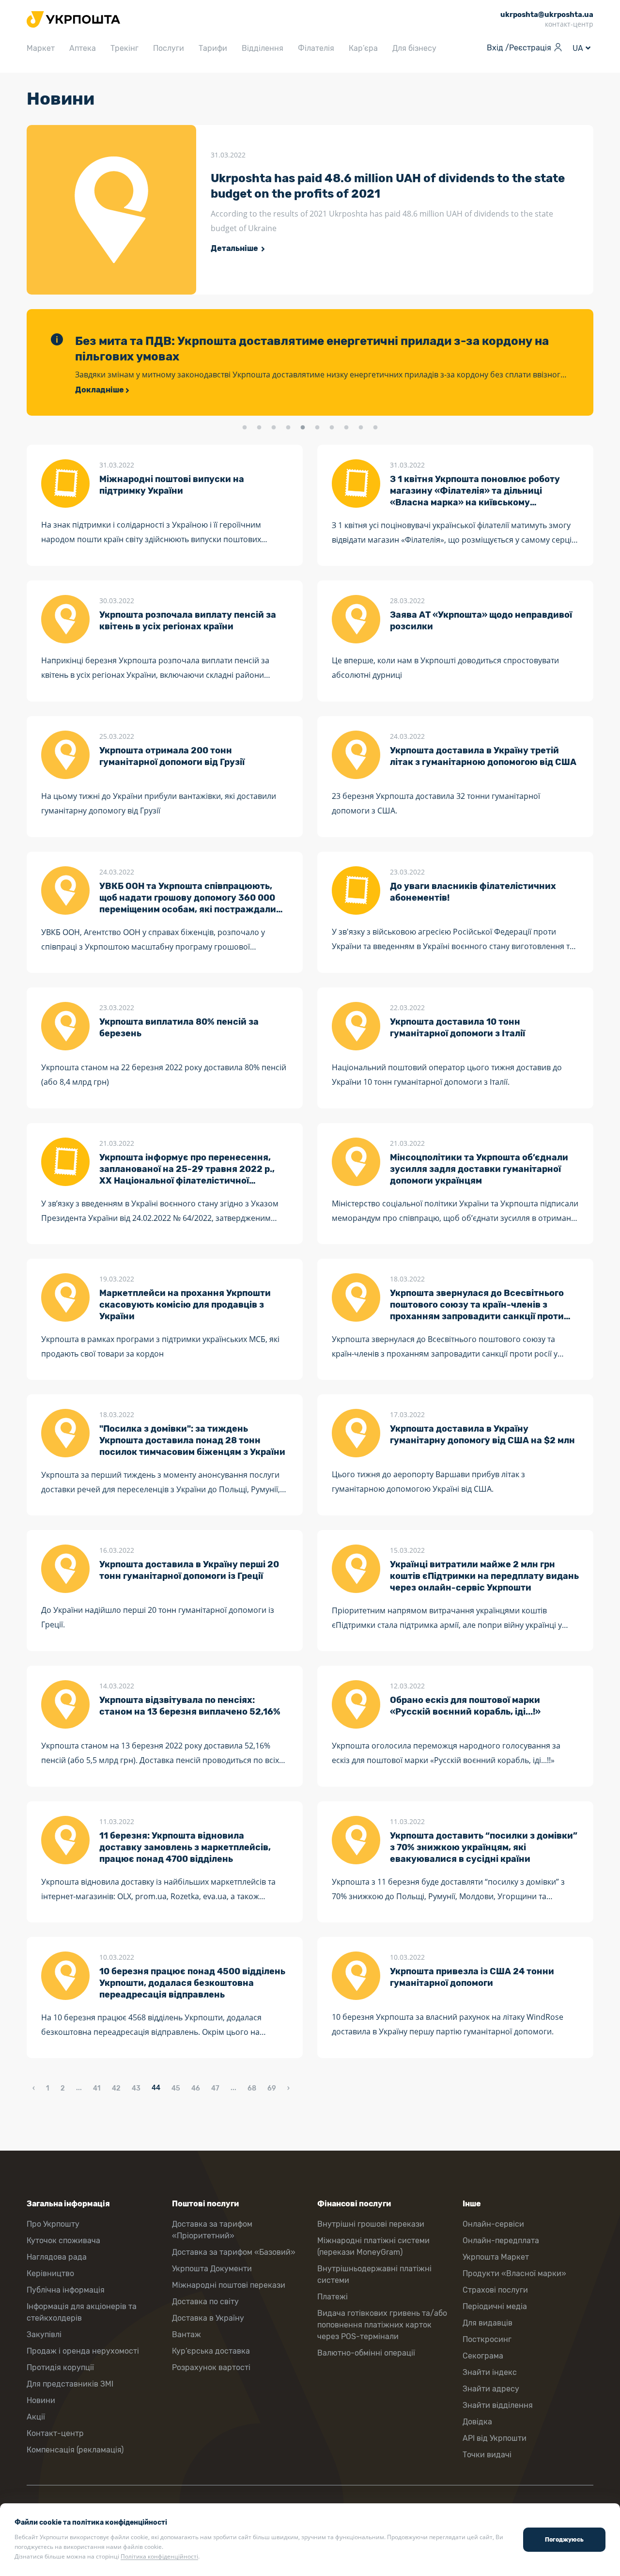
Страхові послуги (495, 2290)
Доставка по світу (205, 2302)
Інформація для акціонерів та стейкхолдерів (82, 2312)
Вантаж (186, 2334)
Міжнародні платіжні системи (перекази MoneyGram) (373, 2246)
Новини (41, 2400)
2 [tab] (259, 428)
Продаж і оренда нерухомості (83, 2351)
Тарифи (213, 48)
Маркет (41, 48)
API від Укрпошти (495, 2438)
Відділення (263, 48)
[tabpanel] (310, 362)
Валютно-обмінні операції (366, 2353)
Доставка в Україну (208, 2318)
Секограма (483, 2356)
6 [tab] (317, 428)
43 (136, 2088)
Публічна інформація (66, 2290)
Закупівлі (44, 2334)
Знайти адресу (491, 2389)
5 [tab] (303, 428)
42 (116, 2088)
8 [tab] (346, 428)
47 (215, 2088)
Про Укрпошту (53, 2224)
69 (272, 2088)
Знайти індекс (490, 2372)
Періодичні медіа (495, 2306)
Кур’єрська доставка (211, 2351)
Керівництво (50, 2273)
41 (97, 2088)
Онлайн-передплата (501, 2240)
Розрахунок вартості (211, 2367)
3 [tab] (274, 428)
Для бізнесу (414, 48)
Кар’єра (363, 48)
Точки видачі (487, 2455)
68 (252, 2088)
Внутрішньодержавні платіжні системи (374, 2274)
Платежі (333, 2297)
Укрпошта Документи (212, 2269)
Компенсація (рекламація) (75, 2450)
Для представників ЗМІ (70, 2384)
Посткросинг (487, 2339)
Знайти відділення (498, 2405)
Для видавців (488, 2323)
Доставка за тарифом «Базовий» (234, 2252)
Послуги (169, 48)
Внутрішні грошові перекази (371, 2224)
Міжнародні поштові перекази (229, 2285)
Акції (36, 2417)
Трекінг (124, 48)
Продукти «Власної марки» (514, 2273)
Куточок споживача (63, 2240)
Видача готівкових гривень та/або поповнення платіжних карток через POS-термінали (382, 2325)
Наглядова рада (57, 2257)
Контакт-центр (55, 2433)
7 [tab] (332, 428)
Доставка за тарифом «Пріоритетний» (212, 2230)
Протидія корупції (60, 2367)
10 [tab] (375, 428)
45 (176, 2088)
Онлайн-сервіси (493, 2224)
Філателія (316, 48)
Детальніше (235, 248)
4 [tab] (288, 428)
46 (196, 2088)
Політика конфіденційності (159, 2556)
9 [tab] (361, 428)
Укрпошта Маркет (496, 2257)
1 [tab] (245, 428)
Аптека (83, 48)
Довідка (477, 2422)
